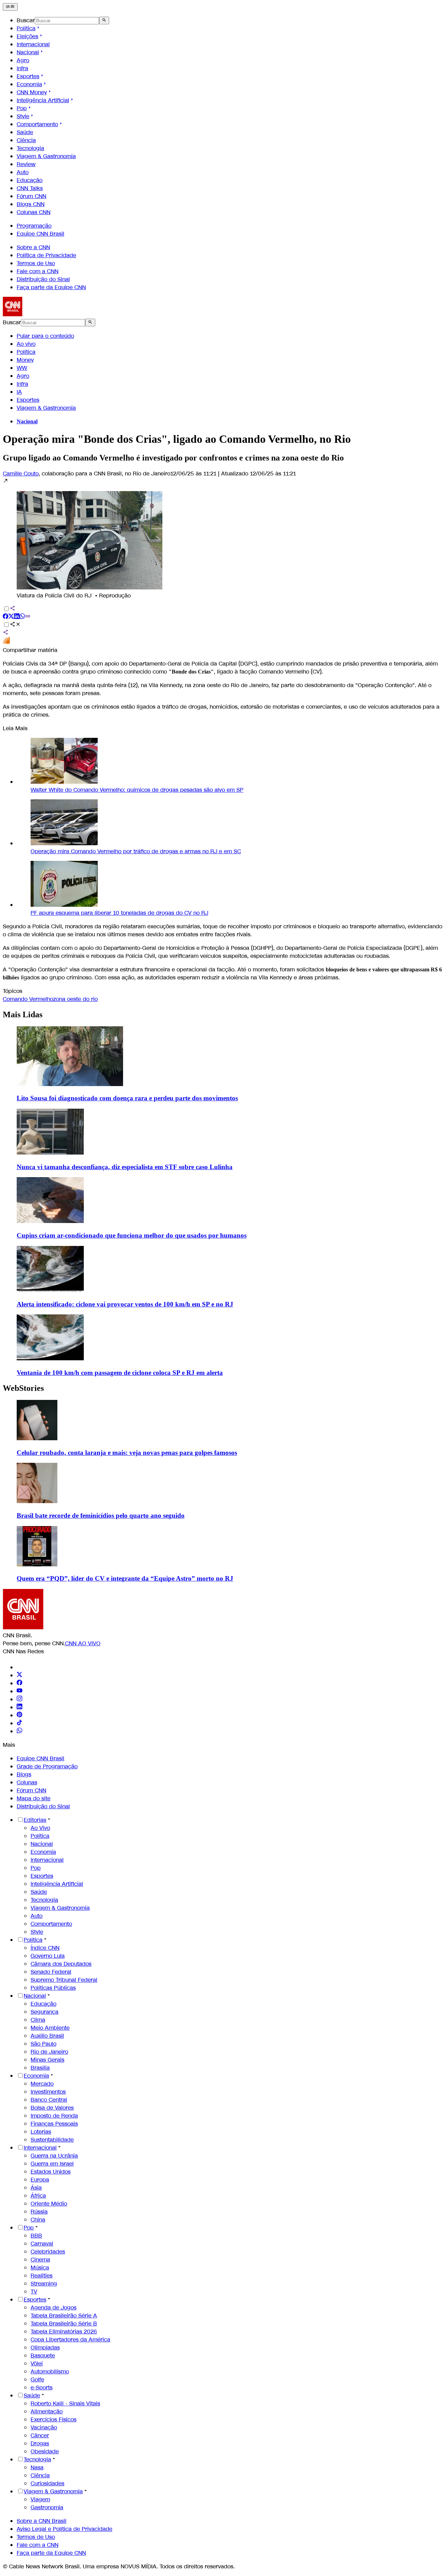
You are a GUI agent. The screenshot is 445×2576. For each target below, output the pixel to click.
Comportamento (37, 124)
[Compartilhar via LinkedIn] (17, 617)
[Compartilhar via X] (11, 617)
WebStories (23, 1388)
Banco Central (49, 2100)
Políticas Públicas (53, 1988)
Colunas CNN (34, 212)
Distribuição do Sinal (43, 279)
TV (34, 2292)
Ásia (36, 2188)
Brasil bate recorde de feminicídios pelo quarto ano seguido (101, 1515)
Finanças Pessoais (54, 2124)
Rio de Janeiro (49, 2052)
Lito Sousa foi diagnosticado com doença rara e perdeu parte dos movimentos (127, 1098)
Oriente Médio (49, 2204)
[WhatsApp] (19, 1731)
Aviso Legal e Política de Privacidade (64, 2529)
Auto (23, 172)
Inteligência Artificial (43, 100)
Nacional (28, 52)
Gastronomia (47, 2507)
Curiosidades (47, 2483)
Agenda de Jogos (54, 2308)
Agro (23, 60)
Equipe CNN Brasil (41, 234)
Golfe (37, 2379)
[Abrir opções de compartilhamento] (15, 625)
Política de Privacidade (46, 255)
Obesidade (45, 2451)
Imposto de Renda (54, 2116)
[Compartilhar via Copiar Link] (28, 617)
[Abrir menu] (10, 7)
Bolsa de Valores (52, 2108)
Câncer (40, 2435)
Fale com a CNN (38, 271)
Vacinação (44, 2427)
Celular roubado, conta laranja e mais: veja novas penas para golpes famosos (127, 1453)
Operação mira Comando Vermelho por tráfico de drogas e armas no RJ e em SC (136, 851)
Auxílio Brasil (47, 2036)
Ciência (26, 140)
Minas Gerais (47, 2060)
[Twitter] (19, 1675)
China (38, 2220)
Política (26, 28)
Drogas (40, 2443)
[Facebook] (19, 1683)
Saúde (25, 132)
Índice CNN (45, 1948)
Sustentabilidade (52, 2140)
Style (23, 116)
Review (26, 164)
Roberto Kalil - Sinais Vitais (65, 2403)
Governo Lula (48, 1956)
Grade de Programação (47, 1766)
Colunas (27, 1782)
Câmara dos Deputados (61, 1964)
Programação (34, 226)
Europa (40, 2180)
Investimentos (48, 2092)
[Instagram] (19, 1699)
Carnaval (42, 2244)
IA (19, 392)
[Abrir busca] (104, 21)
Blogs (24, 1774)
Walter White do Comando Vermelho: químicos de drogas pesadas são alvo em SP (137, 790)
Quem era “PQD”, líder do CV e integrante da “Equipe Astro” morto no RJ (125, 1578)
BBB (36, 2236)
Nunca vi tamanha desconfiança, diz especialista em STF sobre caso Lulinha (125, 1167)
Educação (30, 180)
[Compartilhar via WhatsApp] (22, 617)
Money (25, 360)
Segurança (44, 2012)
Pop (22, 108)
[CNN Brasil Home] (41, 314)
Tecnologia (30, 148)
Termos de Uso (36, 263)
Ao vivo (26, 344)
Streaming (44, 2284)
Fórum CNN (31, 196)
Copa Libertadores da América (70, 2339)
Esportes (28, 76)
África (38, 2196)
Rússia (39, 2212)
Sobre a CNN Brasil (42, 2521)
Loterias (41, 2132)
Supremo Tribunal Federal (64, 1980)
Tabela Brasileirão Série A (64, 2316)
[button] (222, 539)
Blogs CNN (31, 204)
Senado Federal (51, 1972)
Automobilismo (50, 2371)
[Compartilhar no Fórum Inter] (6, 642)
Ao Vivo (40, 1828)
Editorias (35, 1820)
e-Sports (42, 2387)
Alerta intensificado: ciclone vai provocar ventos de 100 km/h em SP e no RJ (125, 1304)
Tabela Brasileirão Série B (64, 2324)
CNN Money (32, 92)
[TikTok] (19, 1723)
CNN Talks (30, 188)
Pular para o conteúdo (45, 336)
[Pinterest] (19, 1715)
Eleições (27, 36)
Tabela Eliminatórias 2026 (64, 2332)
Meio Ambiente (50, 2028)
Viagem (40, 2499)
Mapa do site (34, 1798)
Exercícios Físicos (54, 2419)
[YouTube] (19, 1691)
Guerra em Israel (52, 2164)
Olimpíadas (45, 2347)
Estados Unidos (51, 2172)
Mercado (42, 2084)
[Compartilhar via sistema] (6, 633)
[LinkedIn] (19, 1707)
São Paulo (43, 2044)
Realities (42, 2276)
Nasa (37, 2467)
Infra (22, 68)
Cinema (40, 2260)
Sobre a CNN (33, 247)
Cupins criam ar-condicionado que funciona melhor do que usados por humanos (132, 1235)
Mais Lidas (23, 1014)
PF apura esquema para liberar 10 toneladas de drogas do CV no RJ (119, 913)
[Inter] (21, 1667)
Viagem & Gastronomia (46, 156)
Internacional (33, 44)
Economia (29, 84)
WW (22, 368)
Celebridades (48, 2252)
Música (40, 2268)
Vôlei (37, 2363)
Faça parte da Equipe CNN (51, 287)
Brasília (40, 2068)
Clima (38, 2020)
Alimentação (47, 2411)
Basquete (43, 2355)
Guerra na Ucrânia (54, 2156)
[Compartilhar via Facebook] (6, 617)
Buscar (26, 20)
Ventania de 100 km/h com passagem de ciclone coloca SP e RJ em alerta (120, 1373)
